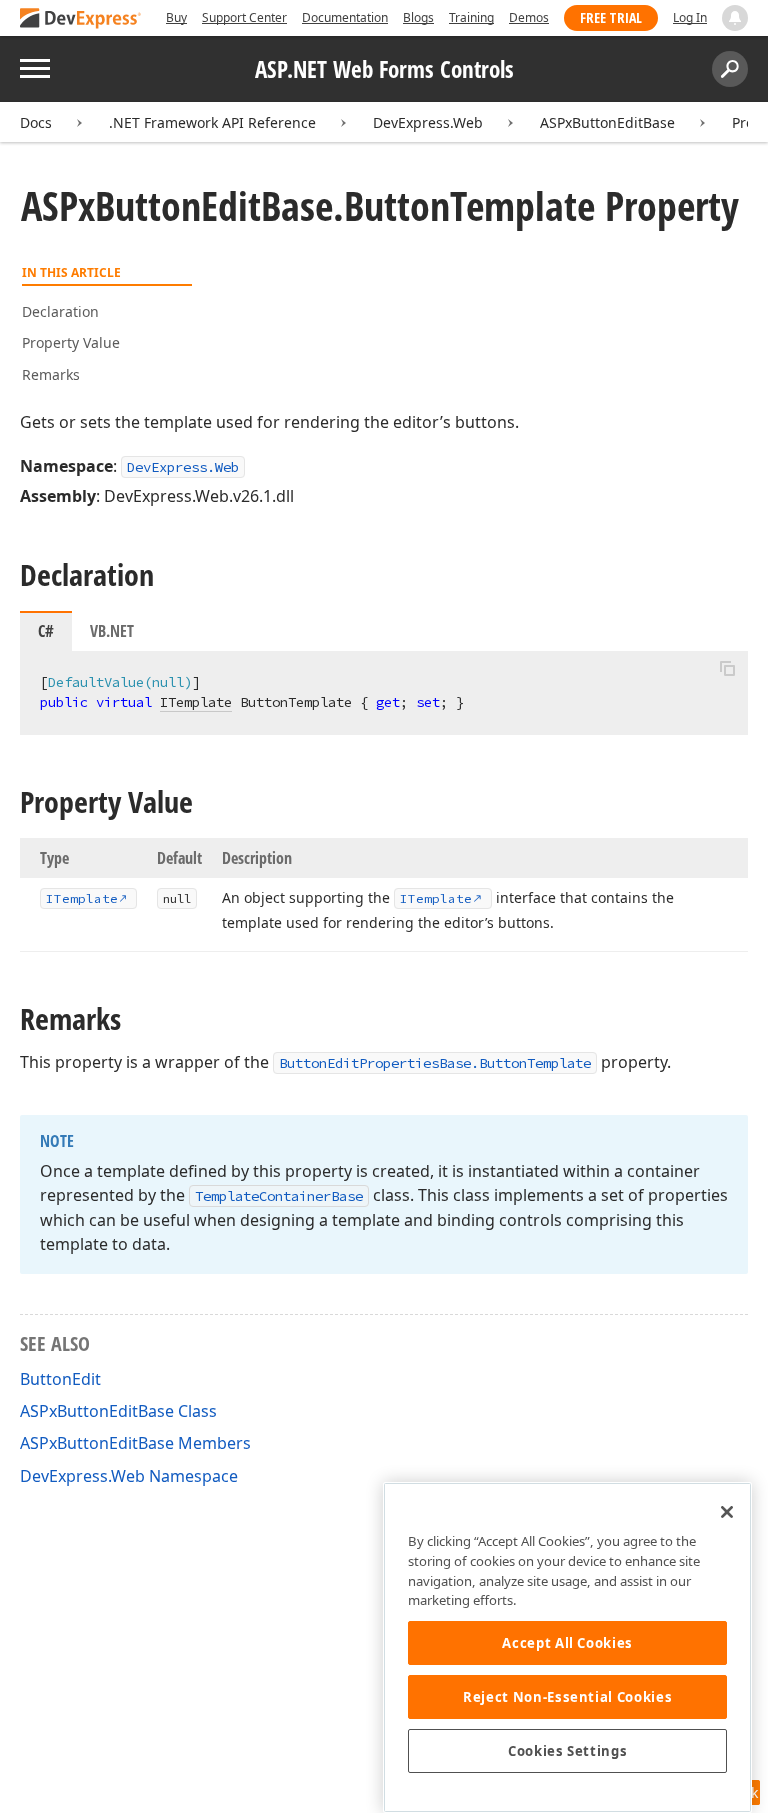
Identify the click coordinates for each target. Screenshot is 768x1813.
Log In (690, 17)
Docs (36, 122)
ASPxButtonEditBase (607, 122)
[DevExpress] (81, 19)
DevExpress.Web (428, 122)
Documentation (345, 17)
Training (471, 17)
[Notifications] (735, 18)
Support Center (244, 17)
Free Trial (611, 17)
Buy (176, 17)
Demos (529, 17)
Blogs (418, 17)
